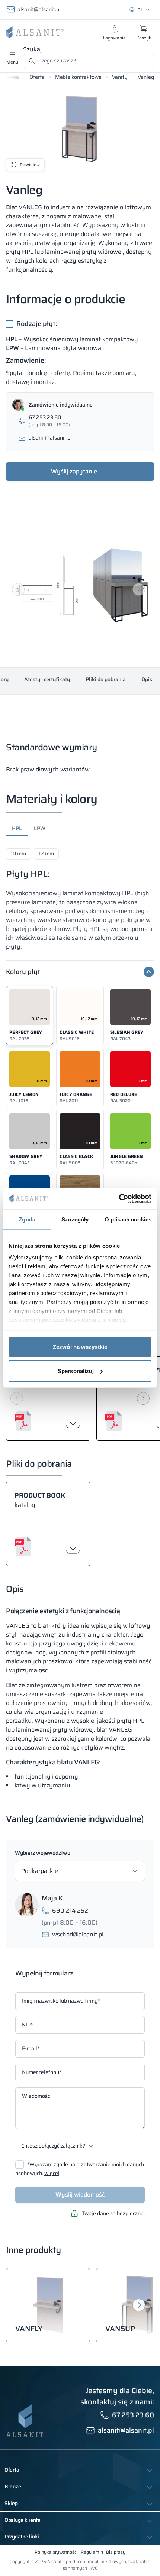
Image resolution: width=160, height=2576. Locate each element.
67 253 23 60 (133, 2415)
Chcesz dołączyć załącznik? (53, 2146)
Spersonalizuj (76, 1371)
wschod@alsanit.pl (78, 1935)
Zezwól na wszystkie (80, 1347)
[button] (80, 583)
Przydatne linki (22, 2537)
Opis (147, 679)
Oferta (37, 77)
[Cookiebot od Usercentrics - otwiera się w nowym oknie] (119, 1199)
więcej (52, 2173)
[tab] (17, 830)
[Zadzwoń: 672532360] (80, 421)
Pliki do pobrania (106, 679)
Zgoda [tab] (27, 1219)
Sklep (11, 2503)
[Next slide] (139, 589)
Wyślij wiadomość (80, 2195)
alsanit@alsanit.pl (39, 9)
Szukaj (32, 49)
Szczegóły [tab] (75, 1219)
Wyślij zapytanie (74, 471)
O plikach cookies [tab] (128, 1219)
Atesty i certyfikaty (47, 679)
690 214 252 (70, 1911)
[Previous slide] (18, 589)
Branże (13, 2486)
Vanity (120, 77)
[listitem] (30, 1015)
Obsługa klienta (23, 2520)
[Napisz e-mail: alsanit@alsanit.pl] (80, 438)
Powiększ (30, 164)
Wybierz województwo (43, 1853)
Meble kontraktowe (78, 77)
